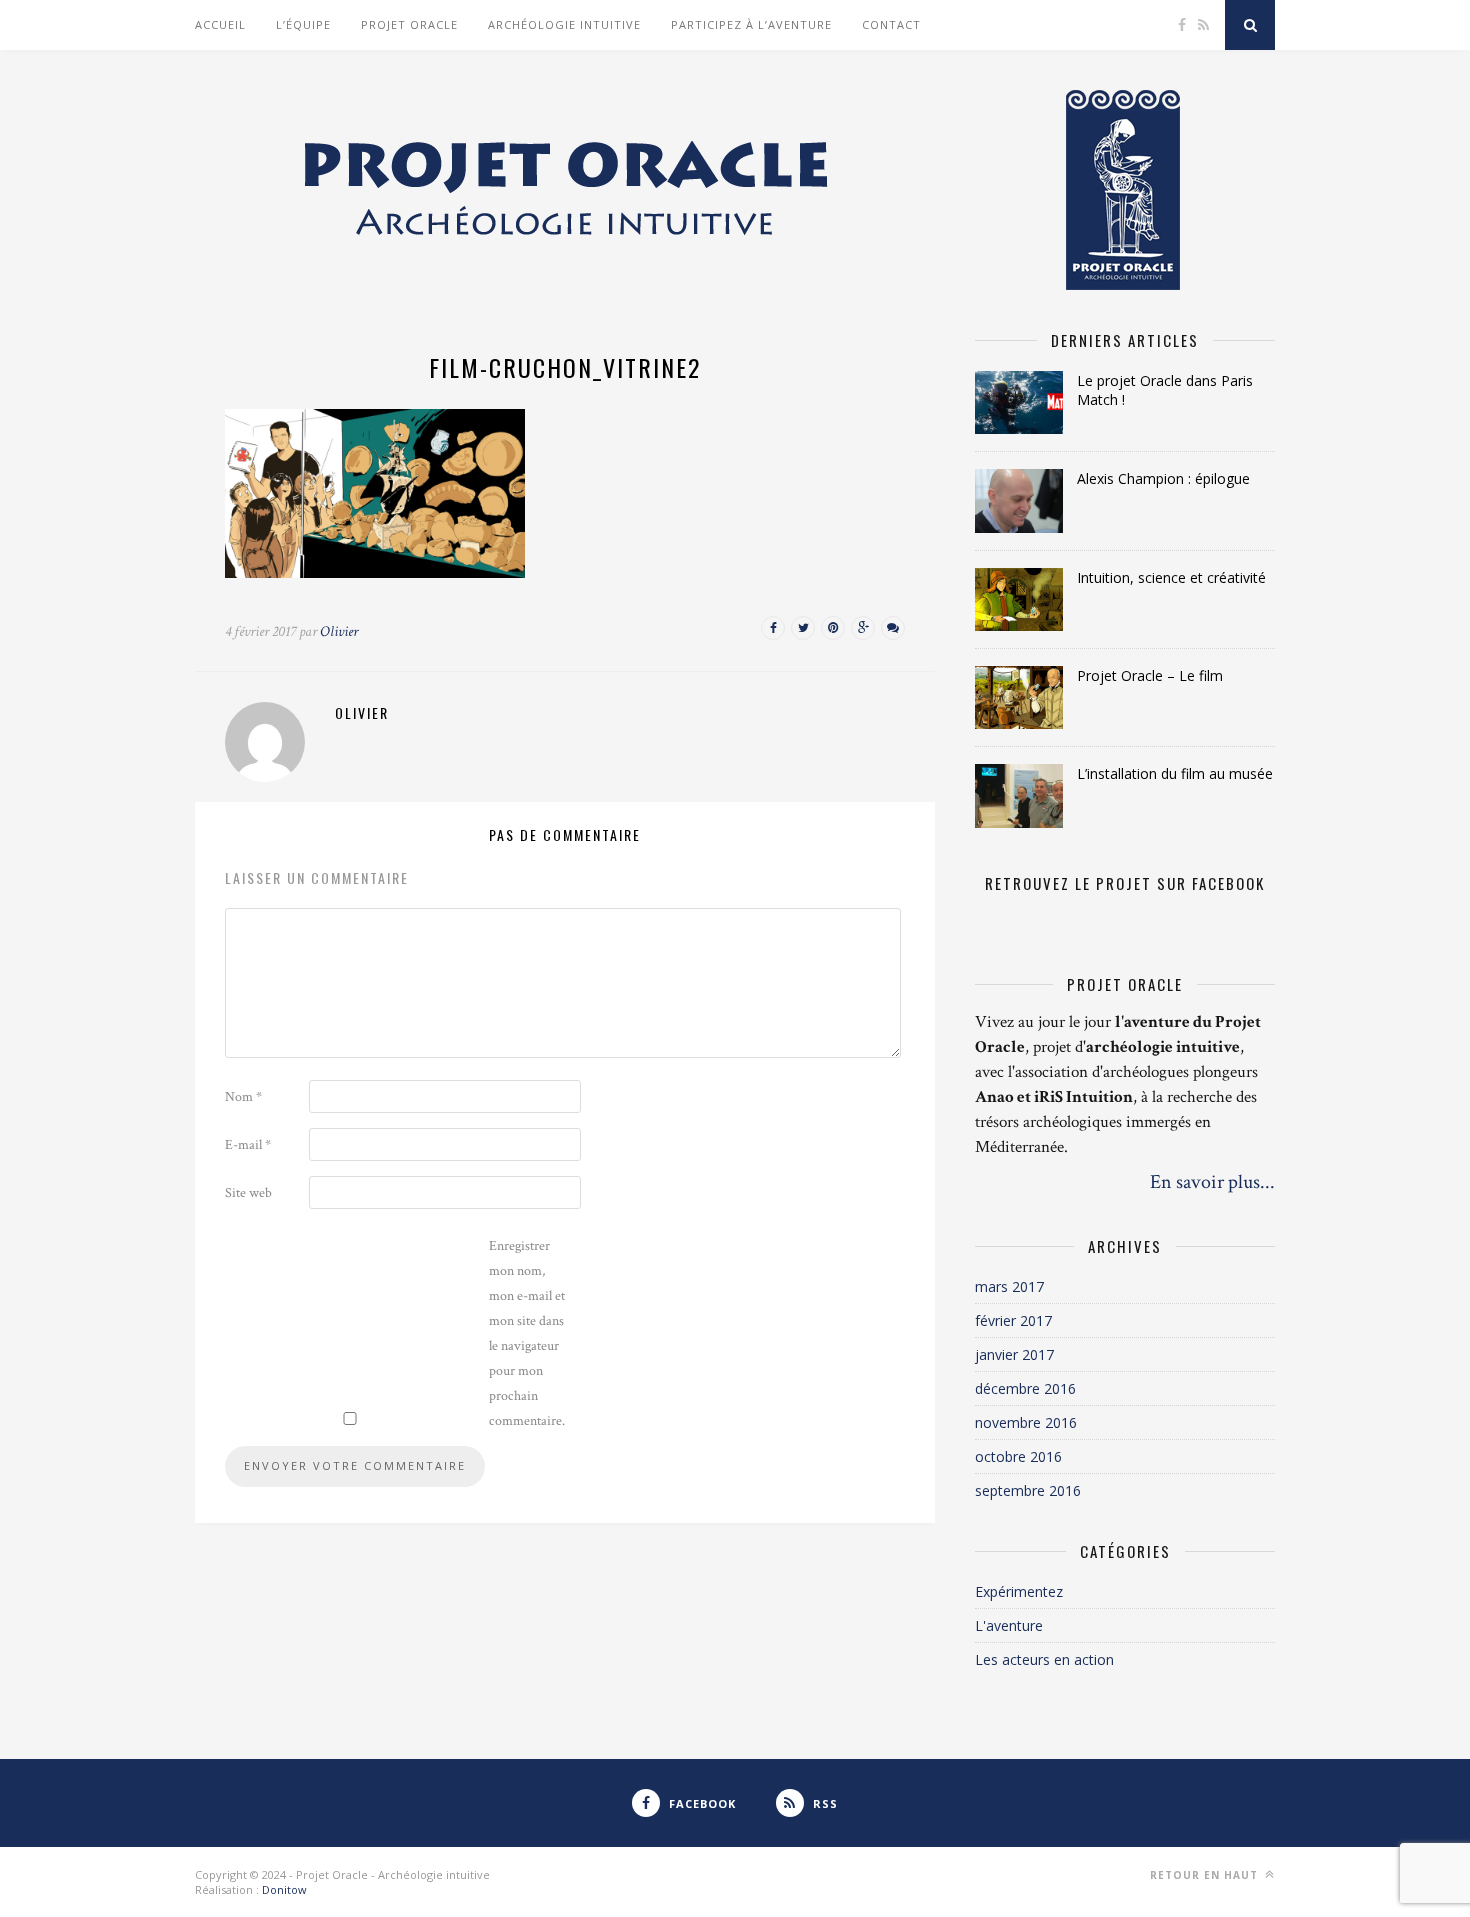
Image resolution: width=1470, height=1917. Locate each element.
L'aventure (1009, 1625)
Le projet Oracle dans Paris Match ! (1165, 390)
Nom (243, 1097)
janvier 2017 (1014, 1354)
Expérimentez (1019, 1591)
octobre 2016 (1018, 1456)
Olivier (339, 631)
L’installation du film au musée (1175, 773)
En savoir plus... (1212, 1182)
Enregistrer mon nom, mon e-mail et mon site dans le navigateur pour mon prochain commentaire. (527, 1333)
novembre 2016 (1026, 1422)
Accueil (220, 24)
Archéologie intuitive (564, 24)
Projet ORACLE (409, 24)
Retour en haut (1206, 1875)
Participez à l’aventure (751, 24)
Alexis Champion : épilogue (1163, 478)
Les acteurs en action (1044, 1659)
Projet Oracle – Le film (1150, 675)
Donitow (284, 1889)
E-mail (248, 1145)
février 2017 (1013, 1320)
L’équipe (303, 24)
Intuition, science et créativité (1171, 577)
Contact (891, 24)
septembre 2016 (1028, 1490)
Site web (248, 1193)
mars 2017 (1009, 1286)
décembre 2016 (1025, 1388)
